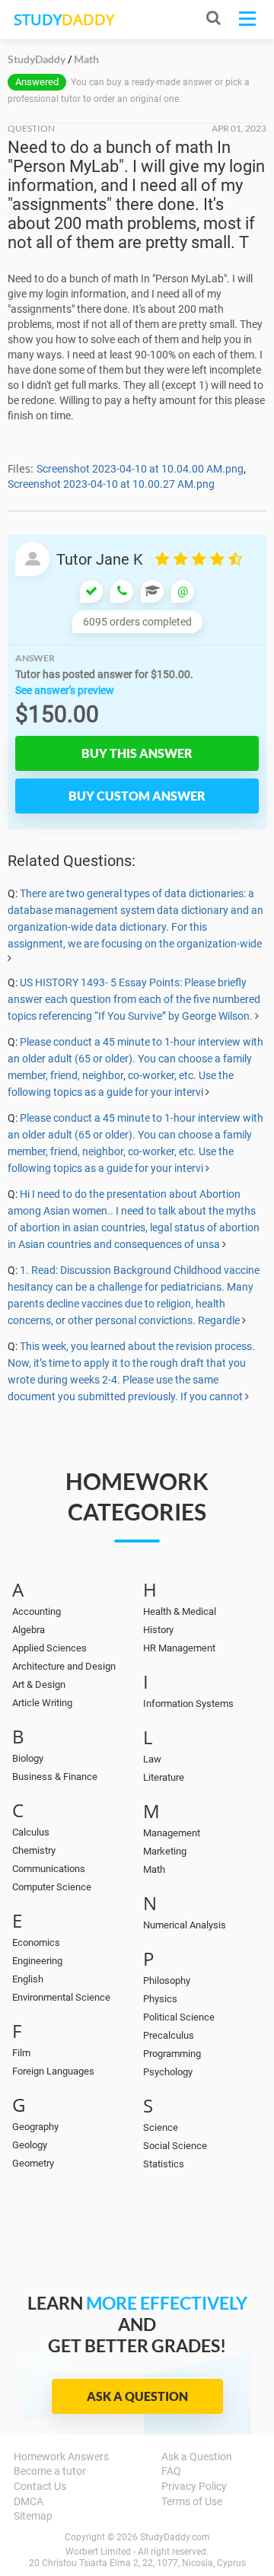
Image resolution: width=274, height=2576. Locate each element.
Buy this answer (137, 753)
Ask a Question (137, 2396)
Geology (30, 2145)
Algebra (29, 1630)
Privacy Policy (194, 2486)
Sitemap (33, 2516)
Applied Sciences (49, 1648)
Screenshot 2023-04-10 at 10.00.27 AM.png (111, 484)
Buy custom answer (137, 796)
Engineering (37, 1961)
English (28, 1979)
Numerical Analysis (185, 1925)
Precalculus (169, 2035)
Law (152, 1759)
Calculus (31, 1832)
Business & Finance (55, 1777)
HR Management (179, 1648)
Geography (35, 2127)
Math (154, 1869)
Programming (172, 2054)
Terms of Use (192, 2501)
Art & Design (39, 1684)
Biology (28, 1758)
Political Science (179, 2017)
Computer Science (52, 1887)
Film (21, 2053)
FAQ (171, 2471)
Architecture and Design (64, 1666)
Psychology (168, 2072)
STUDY (64, 19)
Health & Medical (180, 1611)
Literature (164, 1777)
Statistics (164, 2164)
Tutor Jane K (100, 559)
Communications (49, 1869)
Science (161, 2127)
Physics (160, 1999)
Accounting (37, 1611)
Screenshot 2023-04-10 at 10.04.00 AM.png (140, 469)
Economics (36, 1942)
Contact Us (40, 2486)
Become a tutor (50, 2471)
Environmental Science (61, 1997)
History (158, 1630)
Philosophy (167, 1981)
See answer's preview (65, 690)
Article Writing (42, 1703)
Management (172, 1833)
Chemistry (34, 1850)
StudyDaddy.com (175, 2537)
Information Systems (188, 1704)
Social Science (175, 2146)
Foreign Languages (53, 2071)
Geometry (33, 2163)
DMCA (29, 2501)
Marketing (165, 1851)
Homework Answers (61, 2457)
